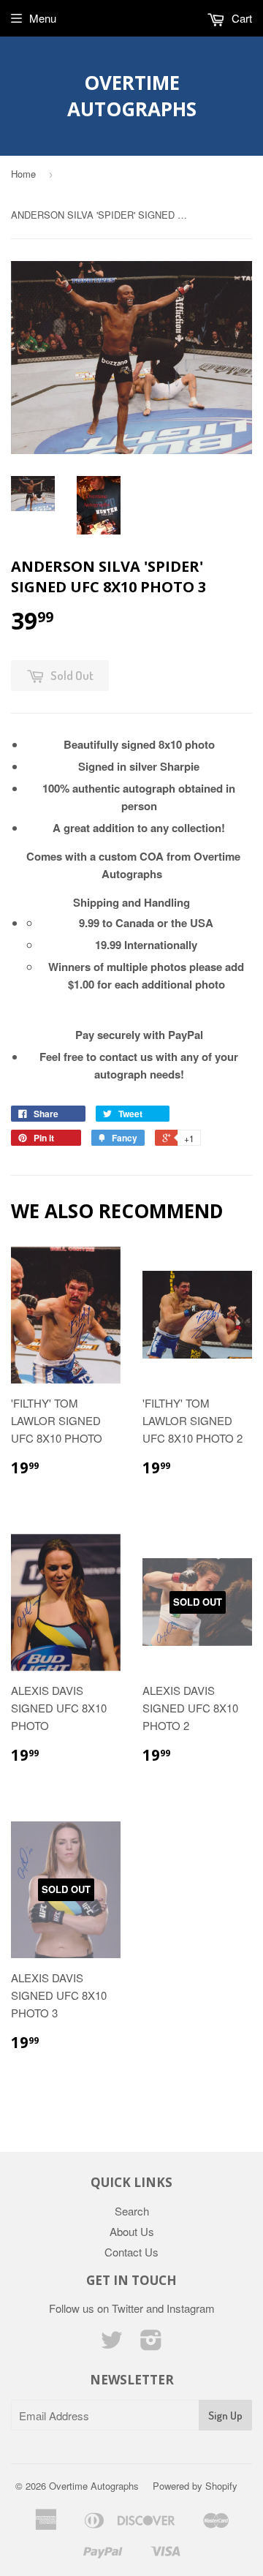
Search (132, 2211)
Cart (240, 18)
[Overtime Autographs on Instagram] (151, 2344)
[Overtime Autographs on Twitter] (112, 2344)
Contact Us (131, 2252)
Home (23, 174)
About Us (132, 2231)
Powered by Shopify (195, 2486)
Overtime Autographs (132, 96)
